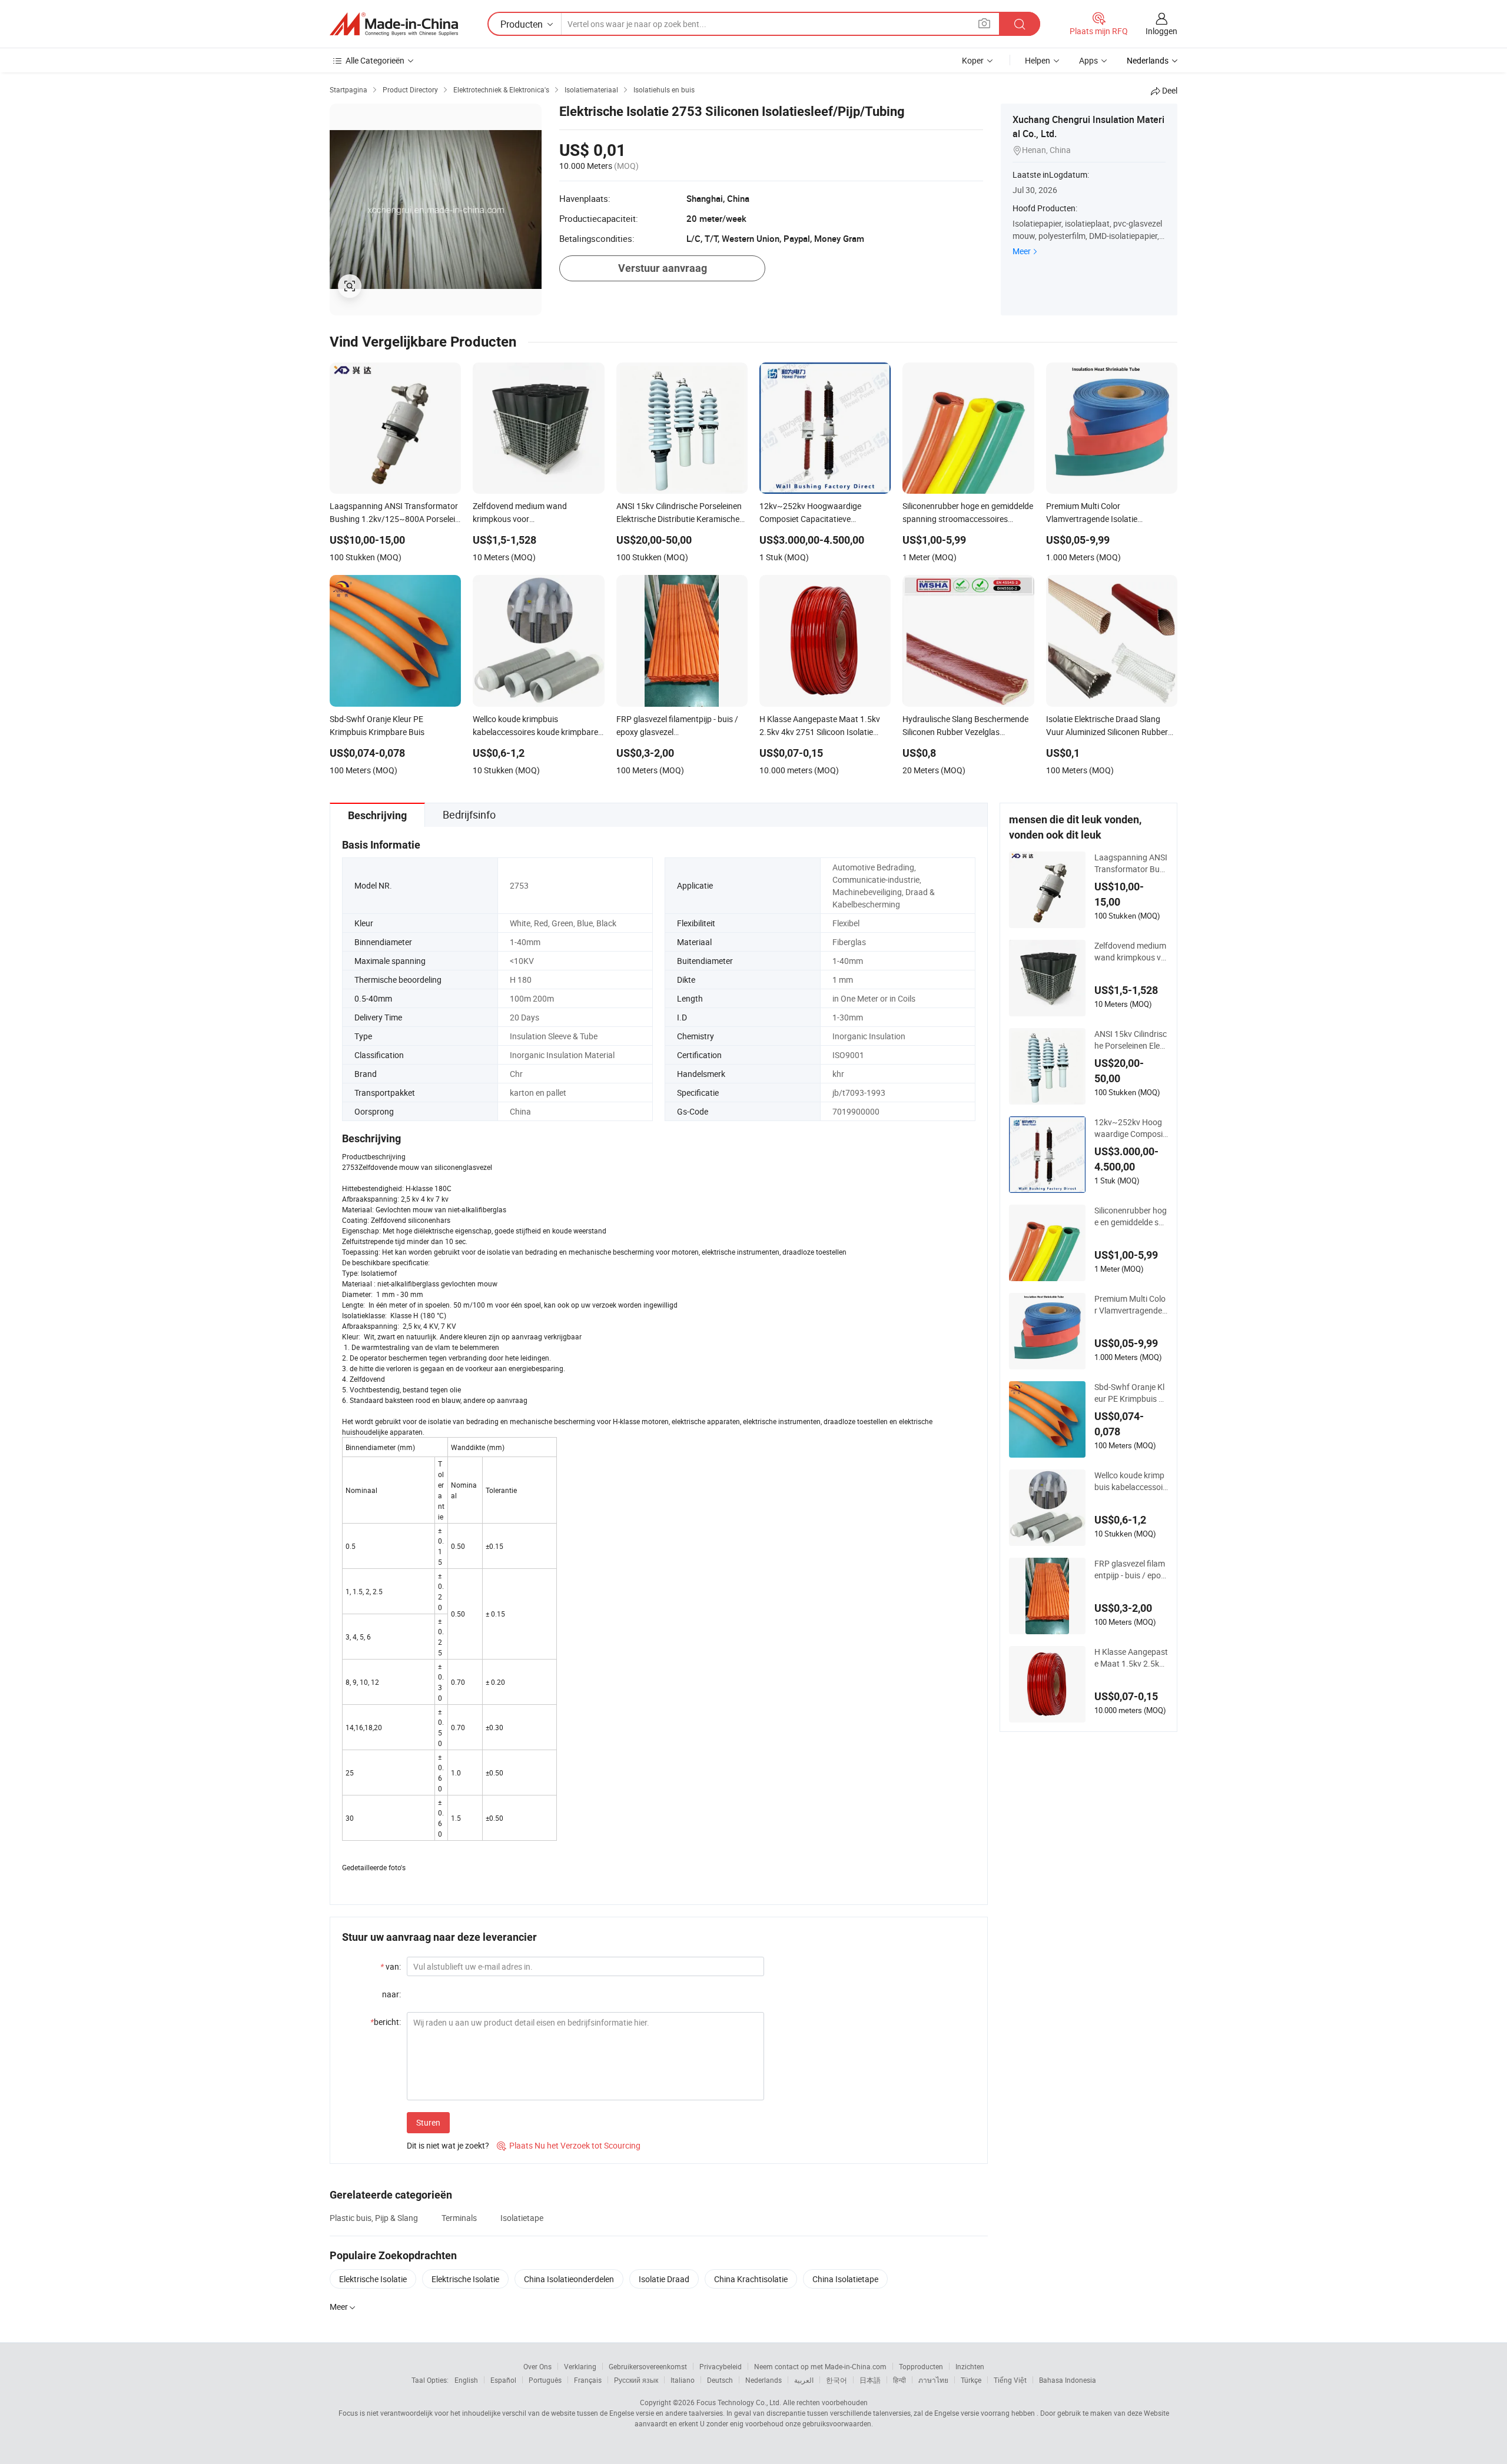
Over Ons (537, 2366)
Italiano (683, 2380)
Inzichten (970, 2366)
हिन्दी (899, 2380)
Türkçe (971, 2380)
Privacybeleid (721, 2366)
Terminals (459, 2218)
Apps (1088, 60)
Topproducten (921, 2366)
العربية (804, 2380)
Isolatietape (522, 2218)
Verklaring (580, 2366)
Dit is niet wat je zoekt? (448, 2145)
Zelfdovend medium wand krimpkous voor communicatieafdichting (1131, 952)
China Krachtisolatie (751, 2279)
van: (391, 1966)
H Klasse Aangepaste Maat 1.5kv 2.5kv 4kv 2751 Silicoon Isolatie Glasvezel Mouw (1131, 1658)
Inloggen (1161, 31)
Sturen (428, 2122)
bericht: (386, 2022)
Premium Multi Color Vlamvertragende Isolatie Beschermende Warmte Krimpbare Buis (1131, 1305)
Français (588, 2380)
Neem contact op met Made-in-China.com (820, 2366)
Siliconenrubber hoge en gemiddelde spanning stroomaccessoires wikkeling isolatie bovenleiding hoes (1131, 1216)
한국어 (837, 2380)
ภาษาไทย (933, 2380)
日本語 (870, 2380)
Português (545, 2380)
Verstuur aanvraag (663, 268)
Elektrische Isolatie (373, 2279)
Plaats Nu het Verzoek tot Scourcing (569, 2145)
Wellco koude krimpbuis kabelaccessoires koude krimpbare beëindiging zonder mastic (1130, 1481)
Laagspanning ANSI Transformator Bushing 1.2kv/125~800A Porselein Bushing (1131, 863)
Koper (973, 60)
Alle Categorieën (375, 60)
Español (503, 2380)
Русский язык (636, 2380)
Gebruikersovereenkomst (648, 2366)
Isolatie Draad (664, 2279)
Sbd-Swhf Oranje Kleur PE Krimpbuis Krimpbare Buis (1131, 1393)
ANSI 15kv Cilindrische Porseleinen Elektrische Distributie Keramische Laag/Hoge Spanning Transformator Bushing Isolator (1131, 1040)
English (466, 2380)
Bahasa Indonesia (1068, 2380)
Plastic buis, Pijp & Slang (374, 2218)
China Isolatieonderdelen (569, 2279)
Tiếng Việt (1010, 2380)
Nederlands (764, 2380)
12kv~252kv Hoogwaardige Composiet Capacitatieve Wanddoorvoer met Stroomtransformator (1131, 1128)
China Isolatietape (845, 2279)
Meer (1022, 251)
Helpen (1038, 60)
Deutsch (720, 2380)
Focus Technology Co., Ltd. (739, 2402)
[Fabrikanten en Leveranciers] (394, 24)
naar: (391, 1994)
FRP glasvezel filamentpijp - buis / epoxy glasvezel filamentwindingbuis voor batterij (1131, 1569)
